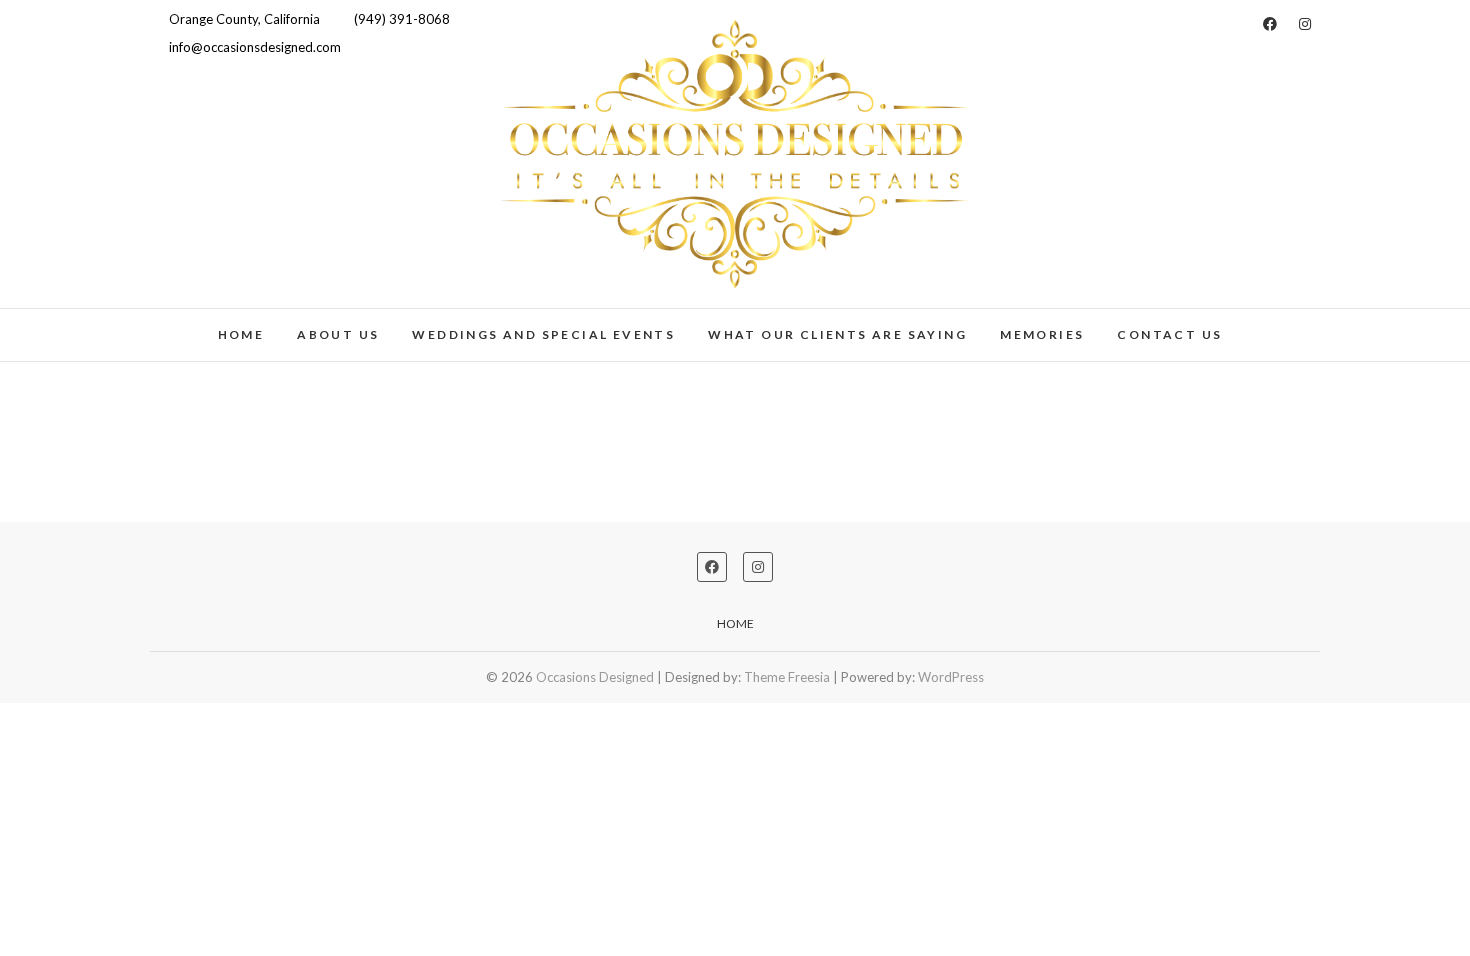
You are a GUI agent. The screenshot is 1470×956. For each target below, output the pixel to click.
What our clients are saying (837, 334)
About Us (338, 334)
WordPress (951, 677)
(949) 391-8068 (400, 19)
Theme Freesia (787, 677)
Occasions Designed (595, 677)
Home (241, 334)
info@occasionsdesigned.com (253, 47)
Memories (1042, 334)
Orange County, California (243, 19)
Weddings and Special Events (543, 334)
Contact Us (1169, 334)
